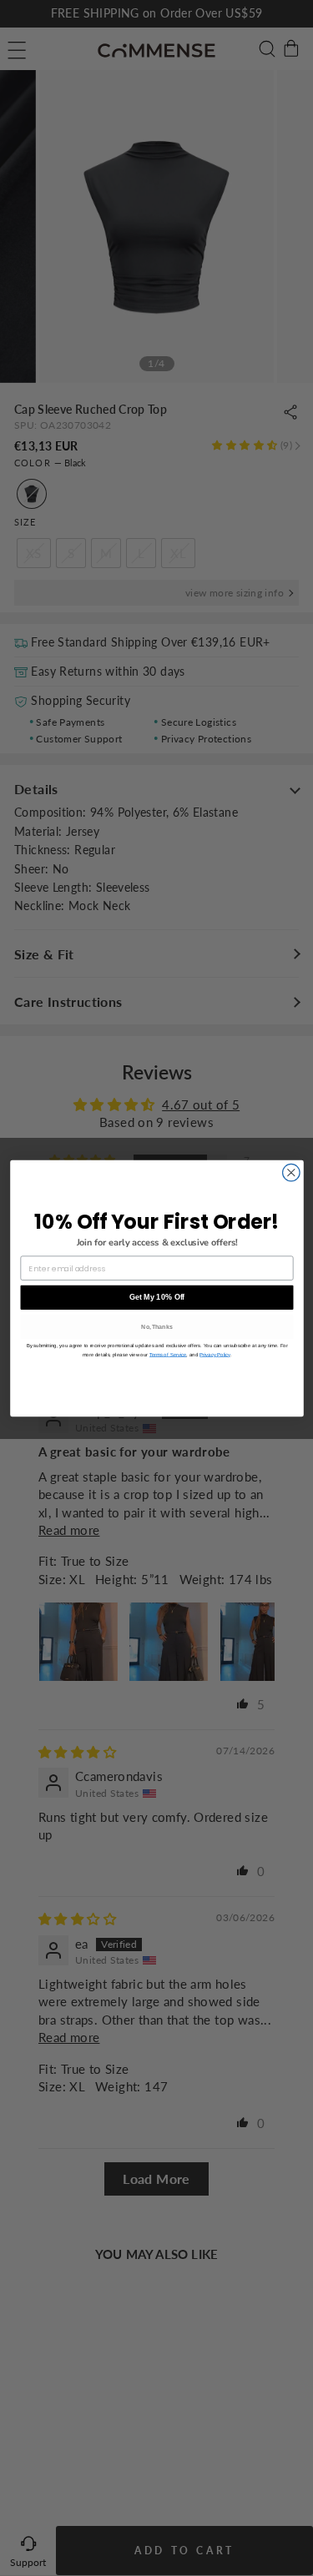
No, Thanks (157, 1326)
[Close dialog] (291, 1172)
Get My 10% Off (156, 1297)
